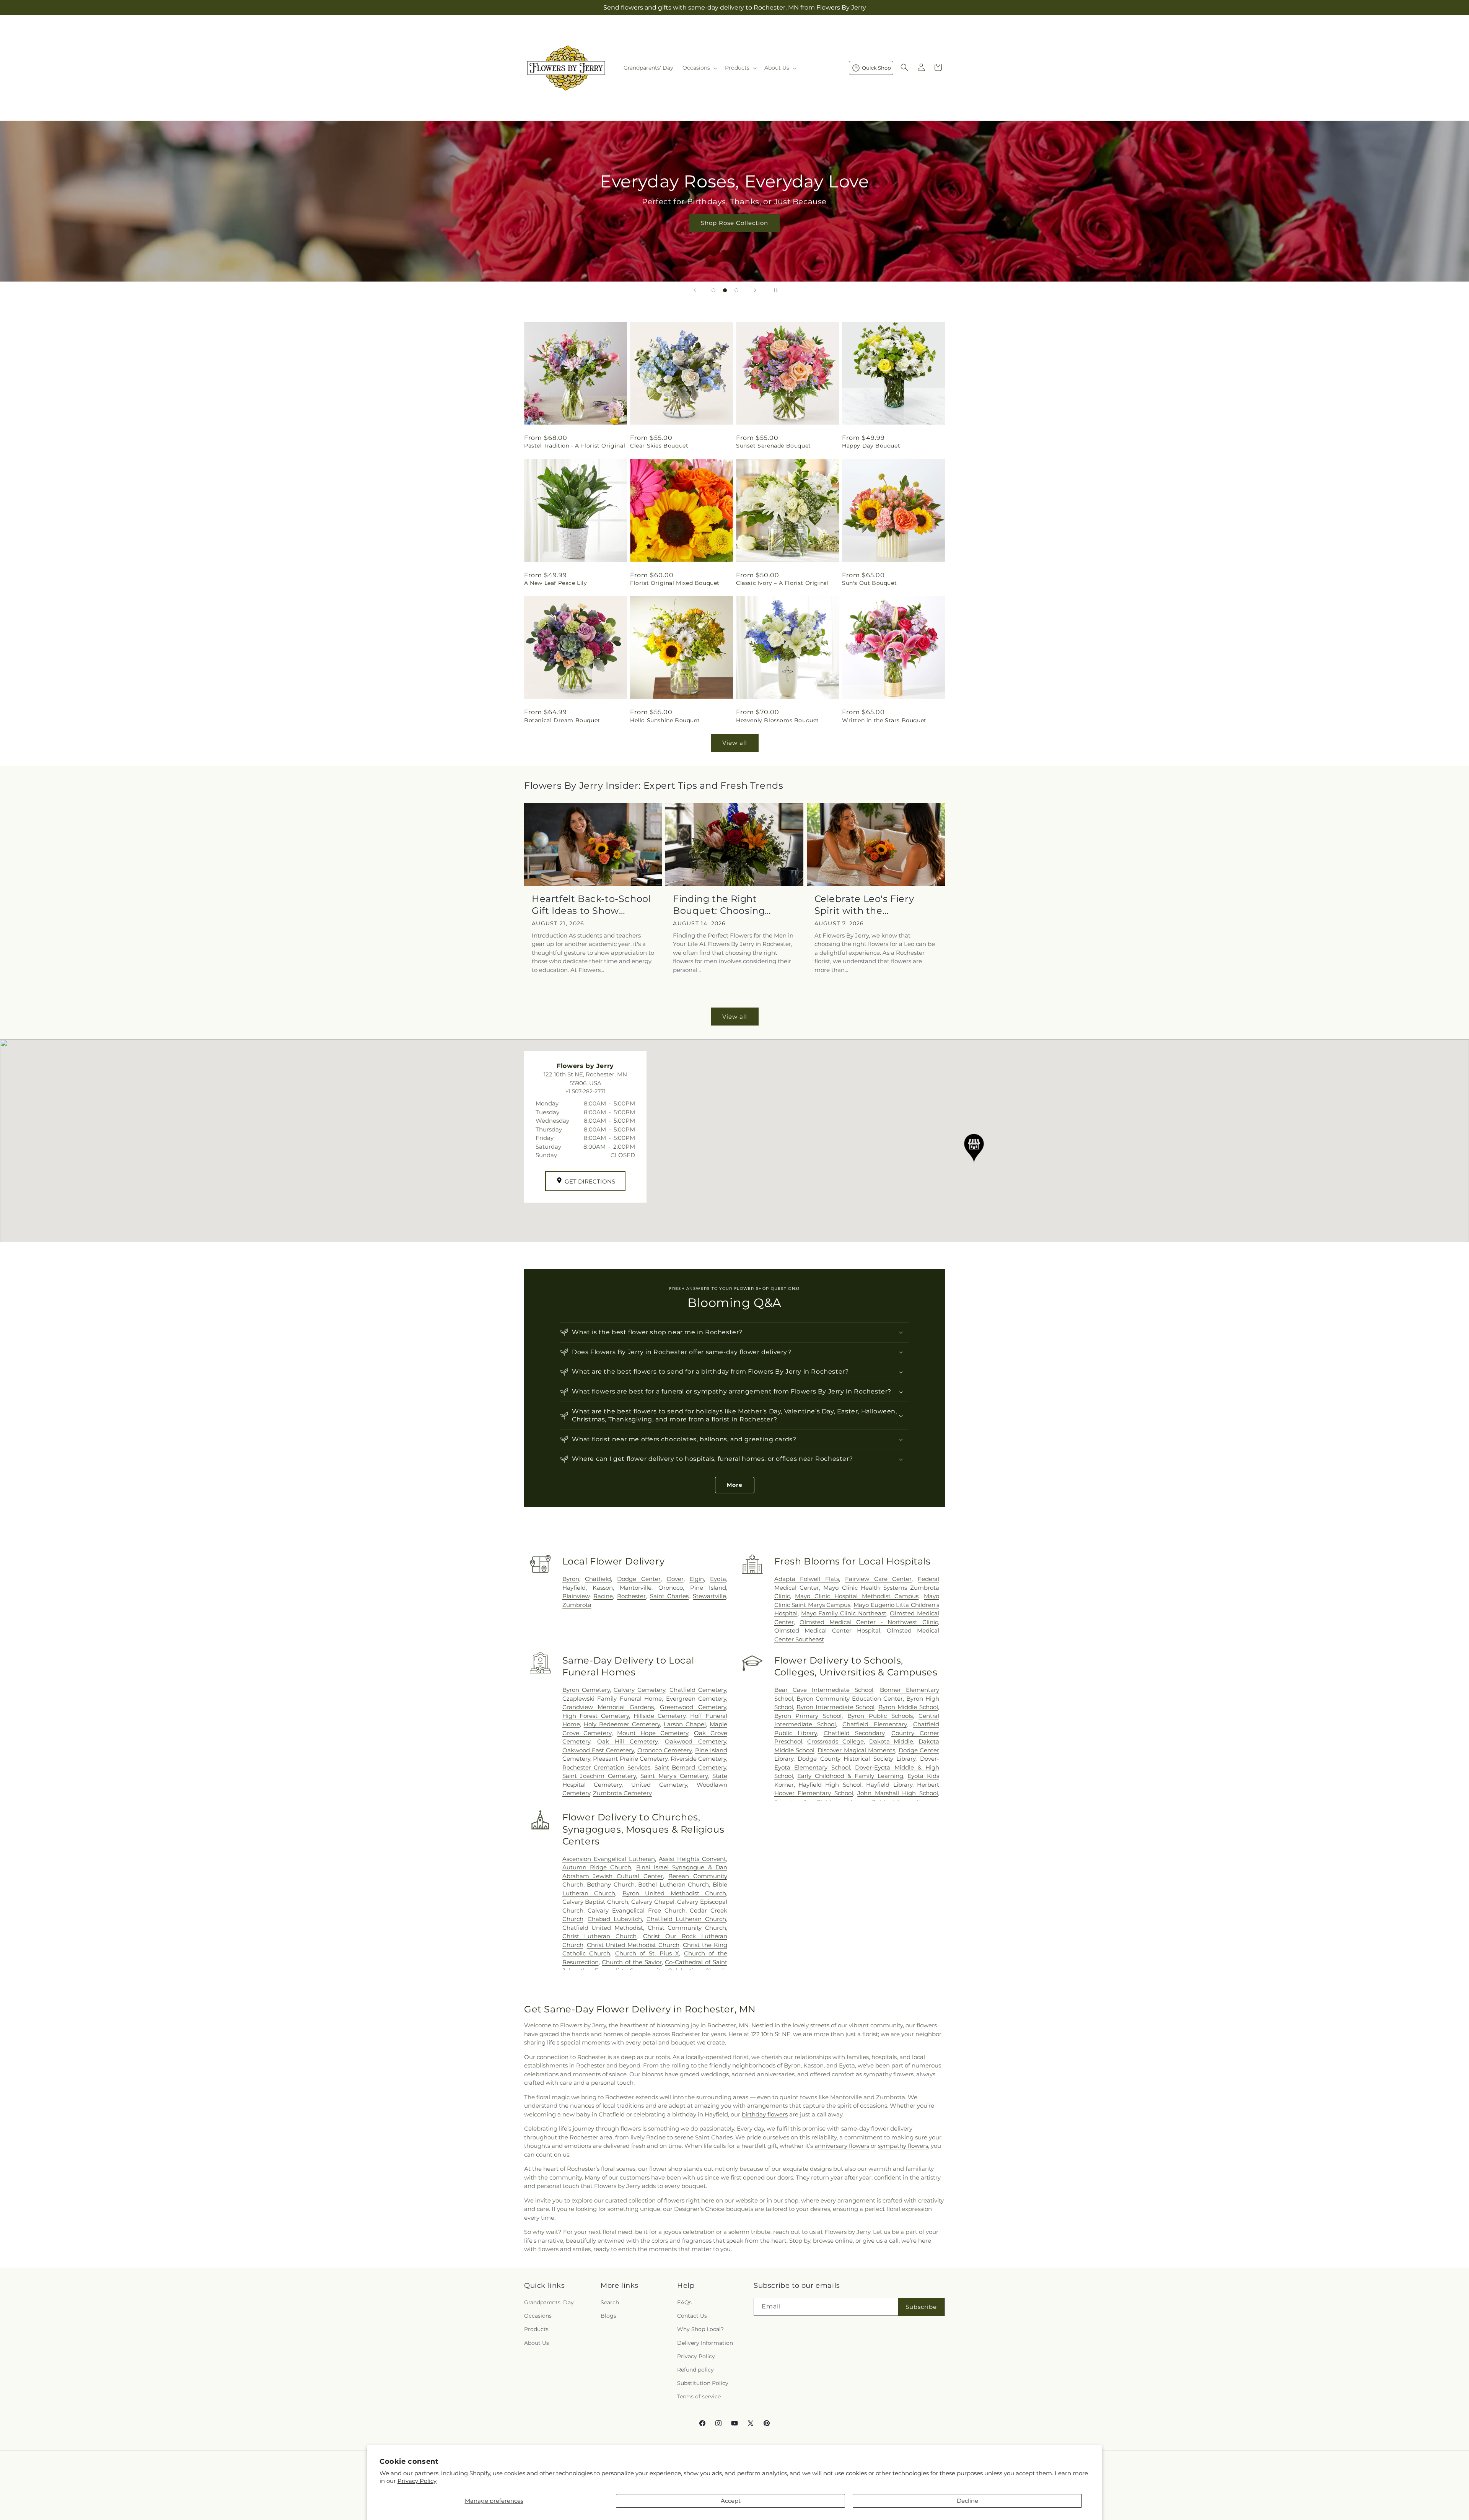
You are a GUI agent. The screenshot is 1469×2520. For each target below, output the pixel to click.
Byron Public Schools (880, 1716)
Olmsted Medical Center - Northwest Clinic (869, 1622)
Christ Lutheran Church (600, 1936)
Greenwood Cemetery (693, 1707)
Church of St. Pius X (647, 1953)
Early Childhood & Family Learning (850, 1776)
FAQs (684, 2302)
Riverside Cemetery (698, 1759)
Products (536, 2330)
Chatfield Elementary (875, 1724)
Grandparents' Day (549, 2302)
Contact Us (692, 2316)
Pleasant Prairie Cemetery (630, 1759)
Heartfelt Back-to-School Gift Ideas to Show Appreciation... (591, 905)
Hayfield (574, 1588)
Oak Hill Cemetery (628, 1741)
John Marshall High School (898, 1793)
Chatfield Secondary (854, 1733)
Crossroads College (835, 1741)
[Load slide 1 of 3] (713, 290)
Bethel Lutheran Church (673, 1884)
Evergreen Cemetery (696, 1699)
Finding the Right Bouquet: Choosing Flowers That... (719, 905)
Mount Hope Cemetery (653, 1733)
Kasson (603, 1588)
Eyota (718, 1579)
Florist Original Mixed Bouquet (675, 583)
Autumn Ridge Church (597, 1867)
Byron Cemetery (586, 1690)
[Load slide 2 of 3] (725, 290)
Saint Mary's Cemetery (674, 1776)
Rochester (631, 1596)
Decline (967, 2501)
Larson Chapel (685, 1724)
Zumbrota (577, 1605)
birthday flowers (765, 2114)
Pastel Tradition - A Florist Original (575, 446)
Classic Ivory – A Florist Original (782, 583)
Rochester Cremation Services (606, 1767)
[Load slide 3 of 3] (736, 290)
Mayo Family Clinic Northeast (844, 1613)
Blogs (608, 2316)
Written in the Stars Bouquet (884, 720)
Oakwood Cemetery (695, 1741)
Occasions (538, 2316)
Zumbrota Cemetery (622, 1793)
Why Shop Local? (700, 2330)
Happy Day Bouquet (871, 446)
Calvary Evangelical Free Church (636, 1910)
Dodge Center (639, 1579)
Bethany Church (611, 1884)
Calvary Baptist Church (595, 1902)
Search (610, 2302)
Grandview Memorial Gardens (608, 1707)
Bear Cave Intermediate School (824, 1690)
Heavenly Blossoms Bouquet (778, 720)
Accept (731, 2501)
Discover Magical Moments (856, 1750)
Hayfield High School (830, 1785)
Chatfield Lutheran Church (686, 1919)
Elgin (697, 1579)
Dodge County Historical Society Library (857, 1759)
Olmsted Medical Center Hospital (827, 1630)
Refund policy (695, 2370)
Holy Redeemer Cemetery (622, 1724)
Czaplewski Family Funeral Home (612, 1699)
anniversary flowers (842, 2146)
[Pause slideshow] (774, 290)
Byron (571, 1579)
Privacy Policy (417, 2481)
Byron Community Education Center (850, 1699)
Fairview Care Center (878, 1579)
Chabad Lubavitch (615, 1919)
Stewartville (709, 1596)
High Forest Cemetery (596, 1716)
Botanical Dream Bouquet (562, 720)
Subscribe (921, 2307)
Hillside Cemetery (660, 1716)
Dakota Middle (891, 1741)
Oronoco (671, 1588)
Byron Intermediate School (835, 1707)
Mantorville (636, 1588)
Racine (603, 1596)
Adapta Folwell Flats (807, 1579)
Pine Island (708, 1588)
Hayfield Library (889, 1785)
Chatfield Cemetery (698, 1690)
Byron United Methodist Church (674, 1893)
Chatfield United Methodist (603, 1928)
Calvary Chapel (653, 1902)
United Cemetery (659, 1785)
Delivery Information (705, 2343)
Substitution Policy (703, 2383)
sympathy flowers (903, 2146)
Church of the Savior (632, 1962)
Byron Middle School (908, 1707)
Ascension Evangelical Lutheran (609, 1859)
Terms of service (699, 2397)
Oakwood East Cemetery (598, 1750)
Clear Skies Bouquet (659, 446)
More (735, 1485)
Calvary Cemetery (639, 1690)
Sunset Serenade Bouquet (774, 446)
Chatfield (598, 1579)
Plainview (576, 1596)
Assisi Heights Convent (692, 1859)
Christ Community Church (687, 1928)
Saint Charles (669, 1596)
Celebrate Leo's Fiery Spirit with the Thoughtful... (864, 905)
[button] (699, 68)
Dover (675, 1579)
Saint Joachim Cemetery (599, 1776)
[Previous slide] (695, 290)
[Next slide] (755, 290)
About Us (537, 2343)
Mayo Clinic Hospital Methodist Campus (857, 1596)
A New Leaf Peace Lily (556, 583)
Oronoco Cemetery (664, 1750)
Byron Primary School (808, 1716)
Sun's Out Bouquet (869, 583)
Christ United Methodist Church (633, 1945)
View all (735, 743)
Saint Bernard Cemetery (690, 1767)
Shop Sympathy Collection (734, 234)
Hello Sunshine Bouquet (665, 720)
